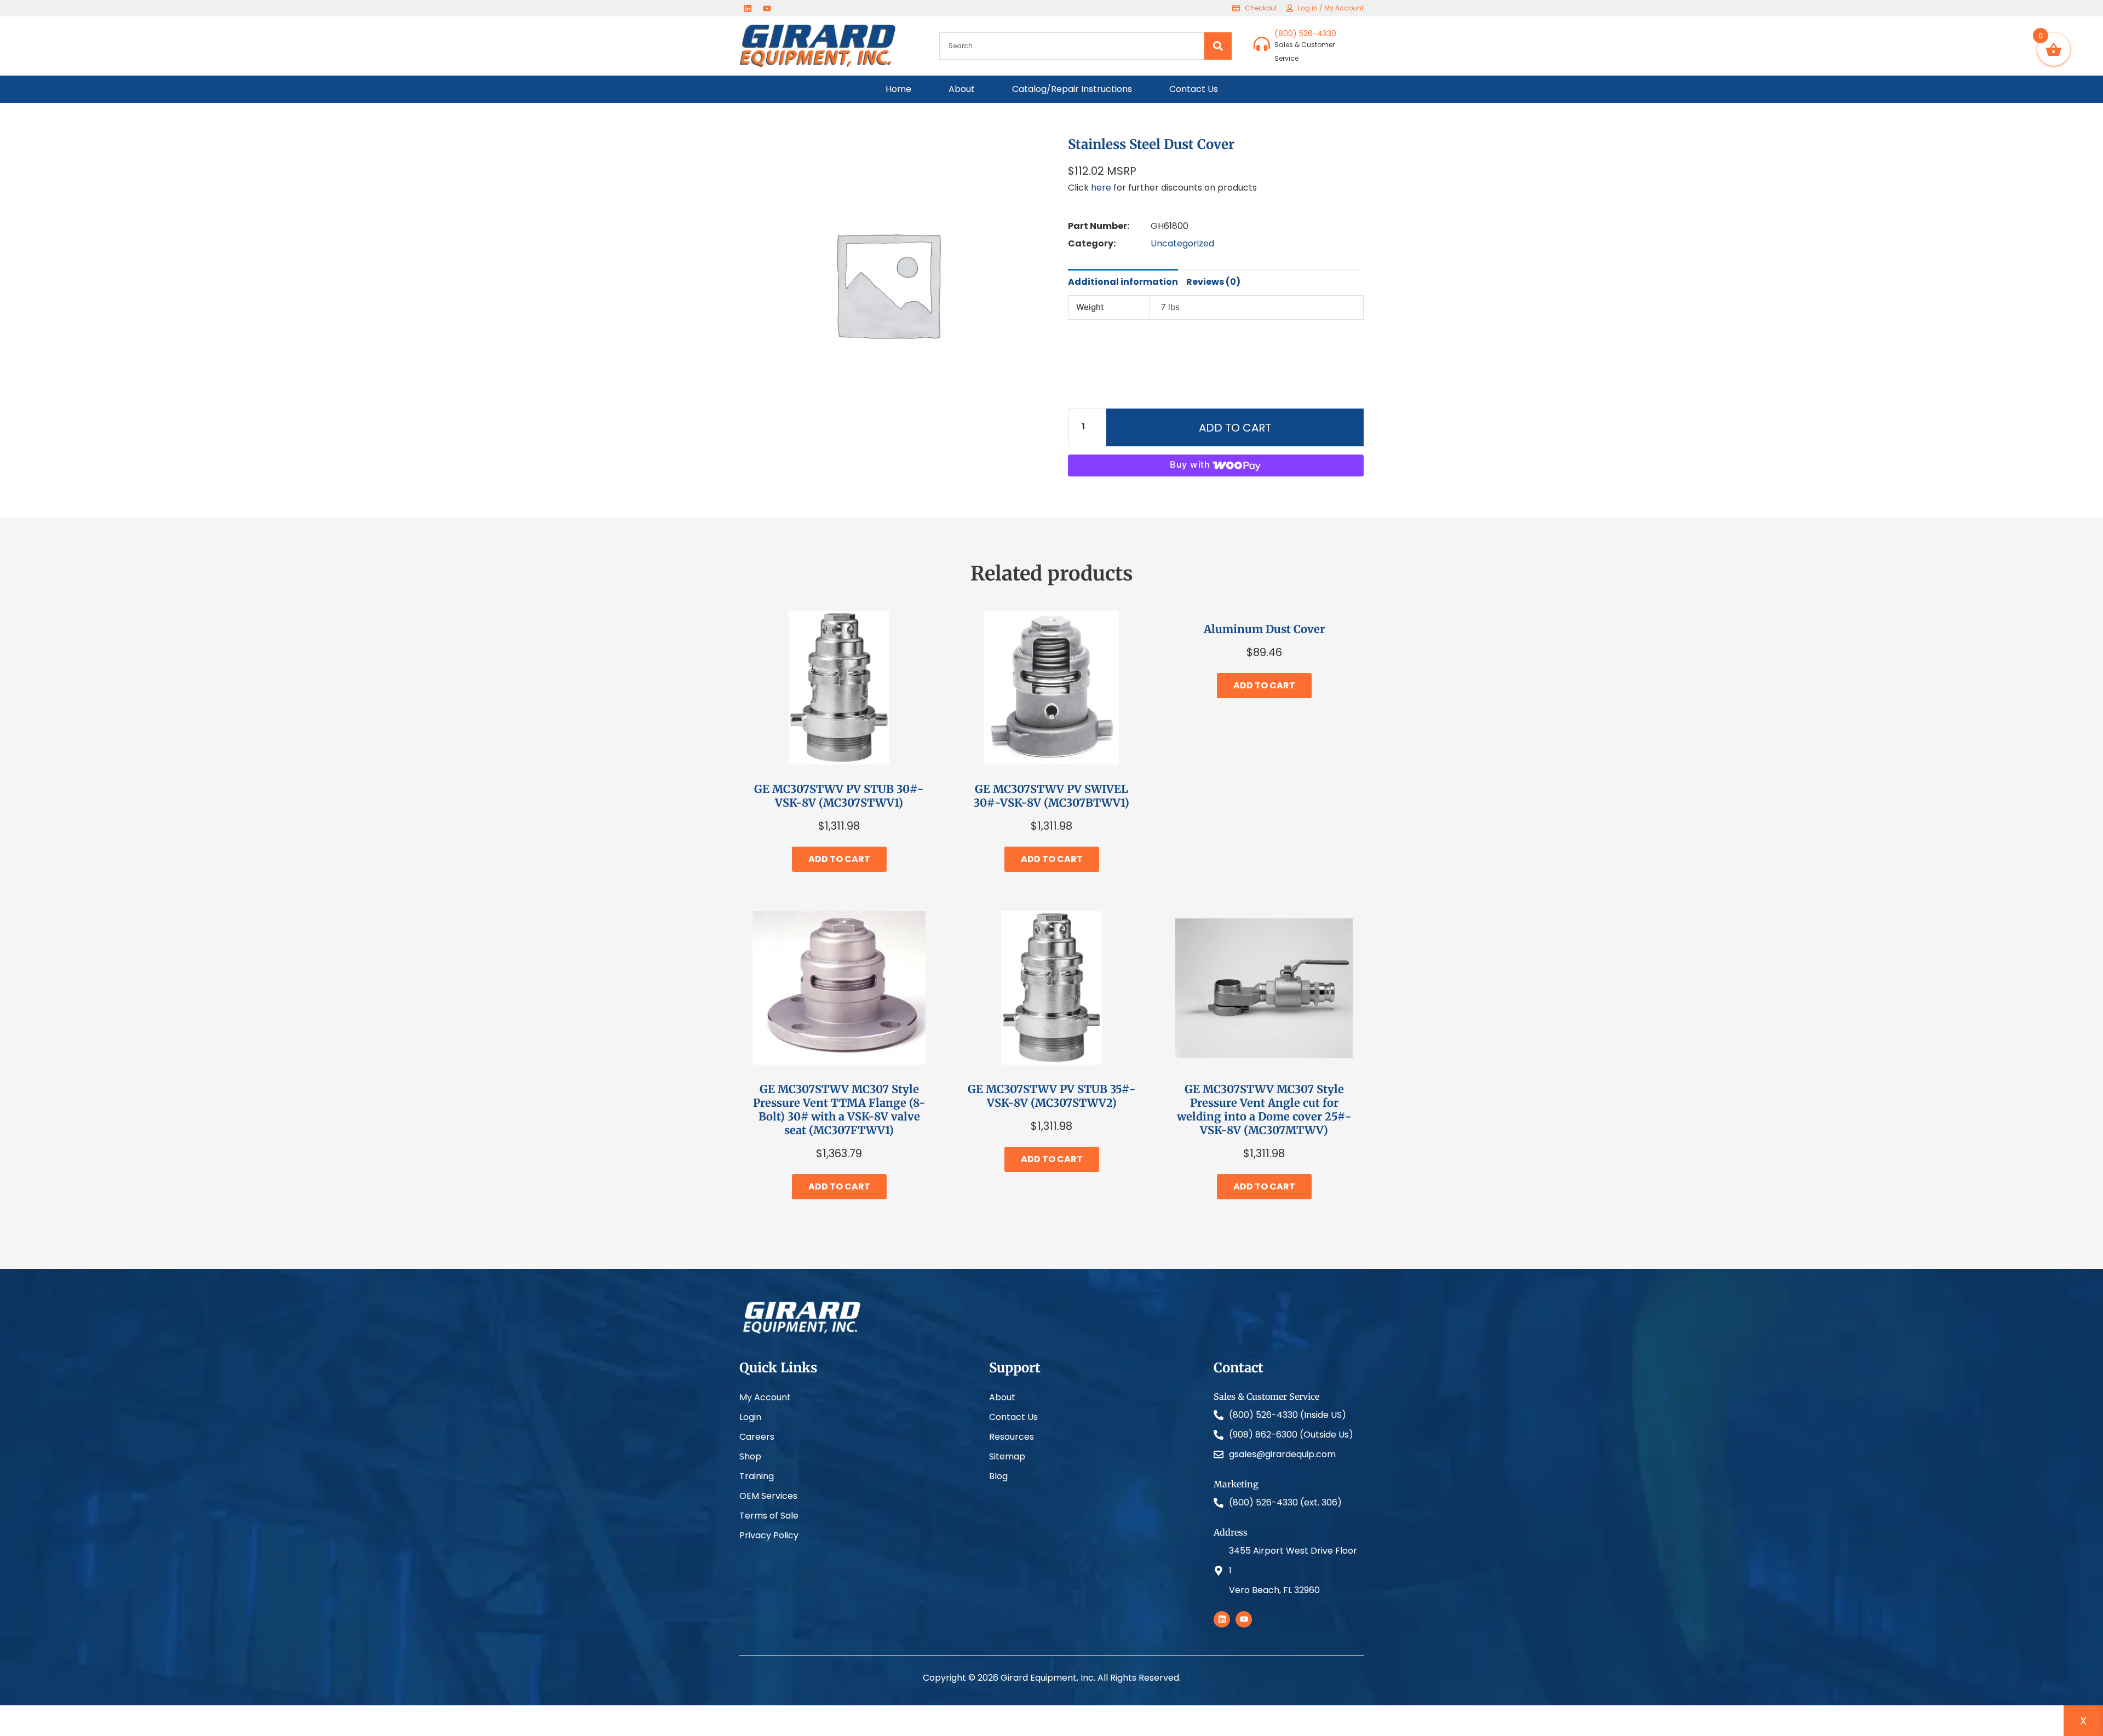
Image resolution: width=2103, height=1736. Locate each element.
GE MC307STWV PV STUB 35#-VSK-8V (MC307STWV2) (1052, 1096)
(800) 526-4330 (1305, 33)
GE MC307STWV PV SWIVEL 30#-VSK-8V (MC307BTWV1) (1051, 796)
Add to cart (1235, 428)
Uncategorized (1182, 243)
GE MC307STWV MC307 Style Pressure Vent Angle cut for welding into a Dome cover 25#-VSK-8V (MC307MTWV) (1264, 1110)
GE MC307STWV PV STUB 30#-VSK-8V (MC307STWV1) (839, 796)
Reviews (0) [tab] (1213, 282)
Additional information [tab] (1123, 282)
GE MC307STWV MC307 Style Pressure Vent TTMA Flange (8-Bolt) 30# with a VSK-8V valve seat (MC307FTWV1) (839, 1110)
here (1101, 188)
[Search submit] (1218, 46)
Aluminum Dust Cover (1264, 629)
